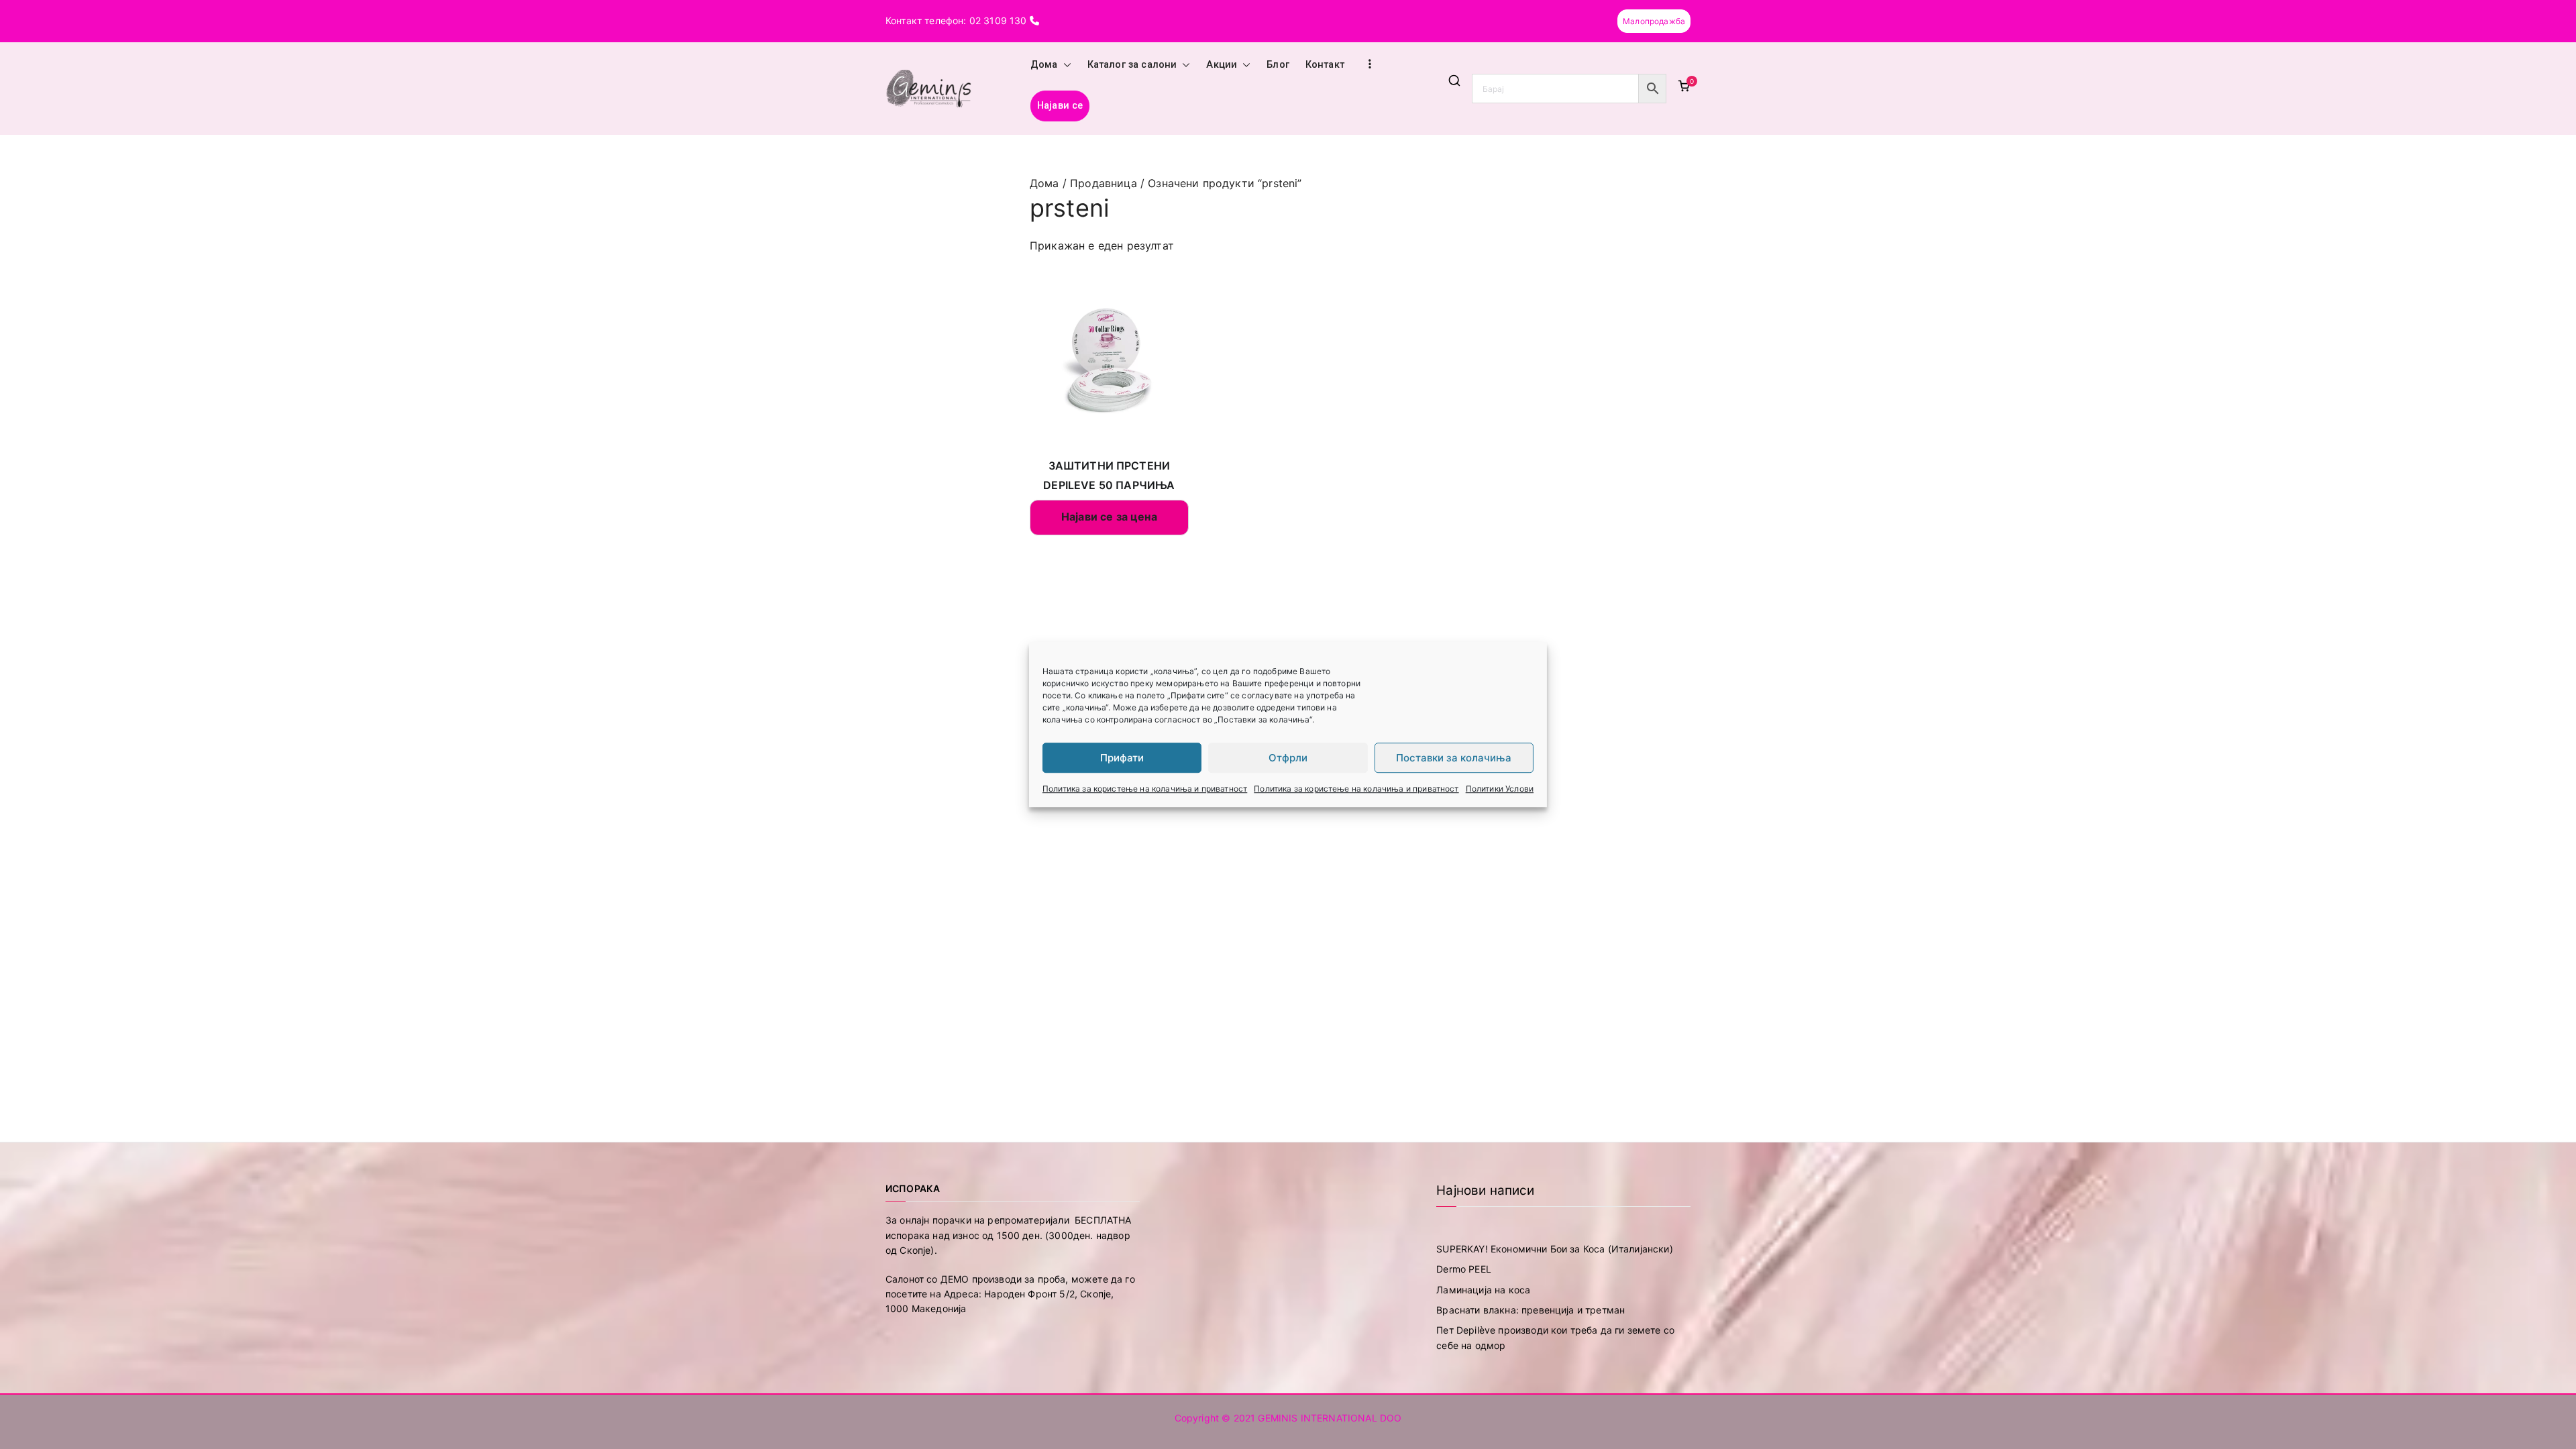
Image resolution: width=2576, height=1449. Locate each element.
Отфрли (1288, 758)
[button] (1065, 65)
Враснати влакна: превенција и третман (1531, 1310)
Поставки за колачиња (1454, 758)
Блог (1278, 65)
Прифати (1122, 758)
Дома (1044, 65)
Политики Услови (1500, 789)
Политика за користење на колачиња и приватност (1145, 789)
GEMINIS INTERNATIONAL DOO (1330, 1418)
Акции (1222, 65)
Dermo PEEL (1464, 1269)
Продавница (1104, 183)
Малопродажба (1654, 21)
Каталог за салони (1132, 65)
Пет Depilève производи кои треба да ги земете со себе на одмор (1555, 1337)
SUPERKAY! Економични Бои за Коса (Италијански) (1554, 1249)
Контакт (1325, 65)
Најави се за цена (1109, 517)
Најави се (1060, 106)
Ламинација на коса (1483, 1290)
